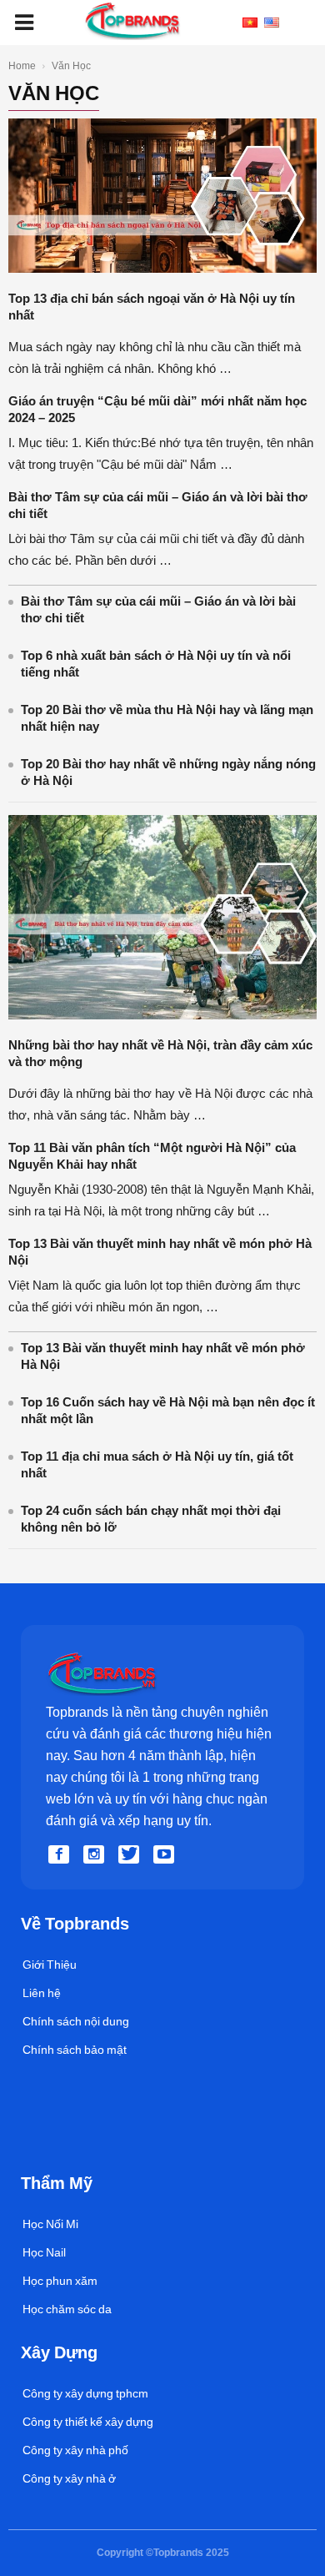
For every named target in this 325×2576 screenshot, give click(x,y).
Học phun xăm (60, 2281)
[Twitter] (132, 1855)
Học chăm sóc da (67, 2309)
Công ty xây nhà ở (69, 2478)
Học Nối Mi (50, 2224)
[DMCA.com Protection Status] (60, 2156)
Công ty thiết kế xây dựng (88, 2422)
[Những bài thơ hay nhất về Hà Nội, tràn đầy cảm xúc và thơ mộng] (162, 1015)
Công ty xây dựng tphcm (85, 2393)
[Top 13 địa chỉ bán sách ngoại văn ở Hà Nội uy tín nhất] (162, 269)
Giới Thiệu (50, 1965)
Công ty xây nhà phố (75, 2450)
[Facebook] (62, 1855)
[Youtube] (167, 1855)
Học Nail (44, 2252)
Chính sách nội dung (76, 2021)
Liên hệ (42, 1993)
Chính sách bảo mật (75, 2050)
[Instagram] (97, 1855)
